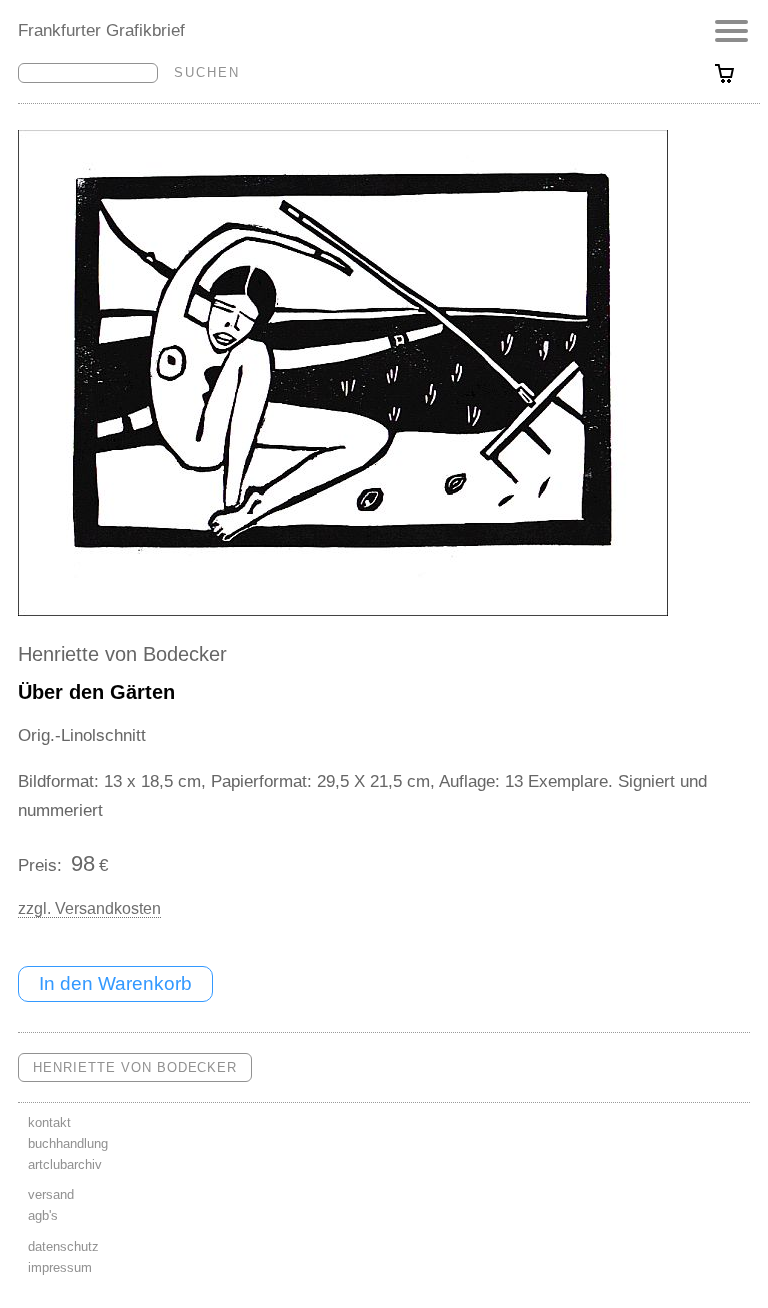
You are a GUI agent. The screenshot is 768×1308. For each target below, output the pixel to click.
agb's (43, 1215)
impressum (60, 1267)
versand (51, 1194)
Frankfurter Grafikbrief (101, 30)
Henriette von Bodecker (122, 654)
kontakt (49, 1122)
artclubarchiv (65, 1164)
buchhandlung (68, 1143)
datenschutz (63, 1246)
